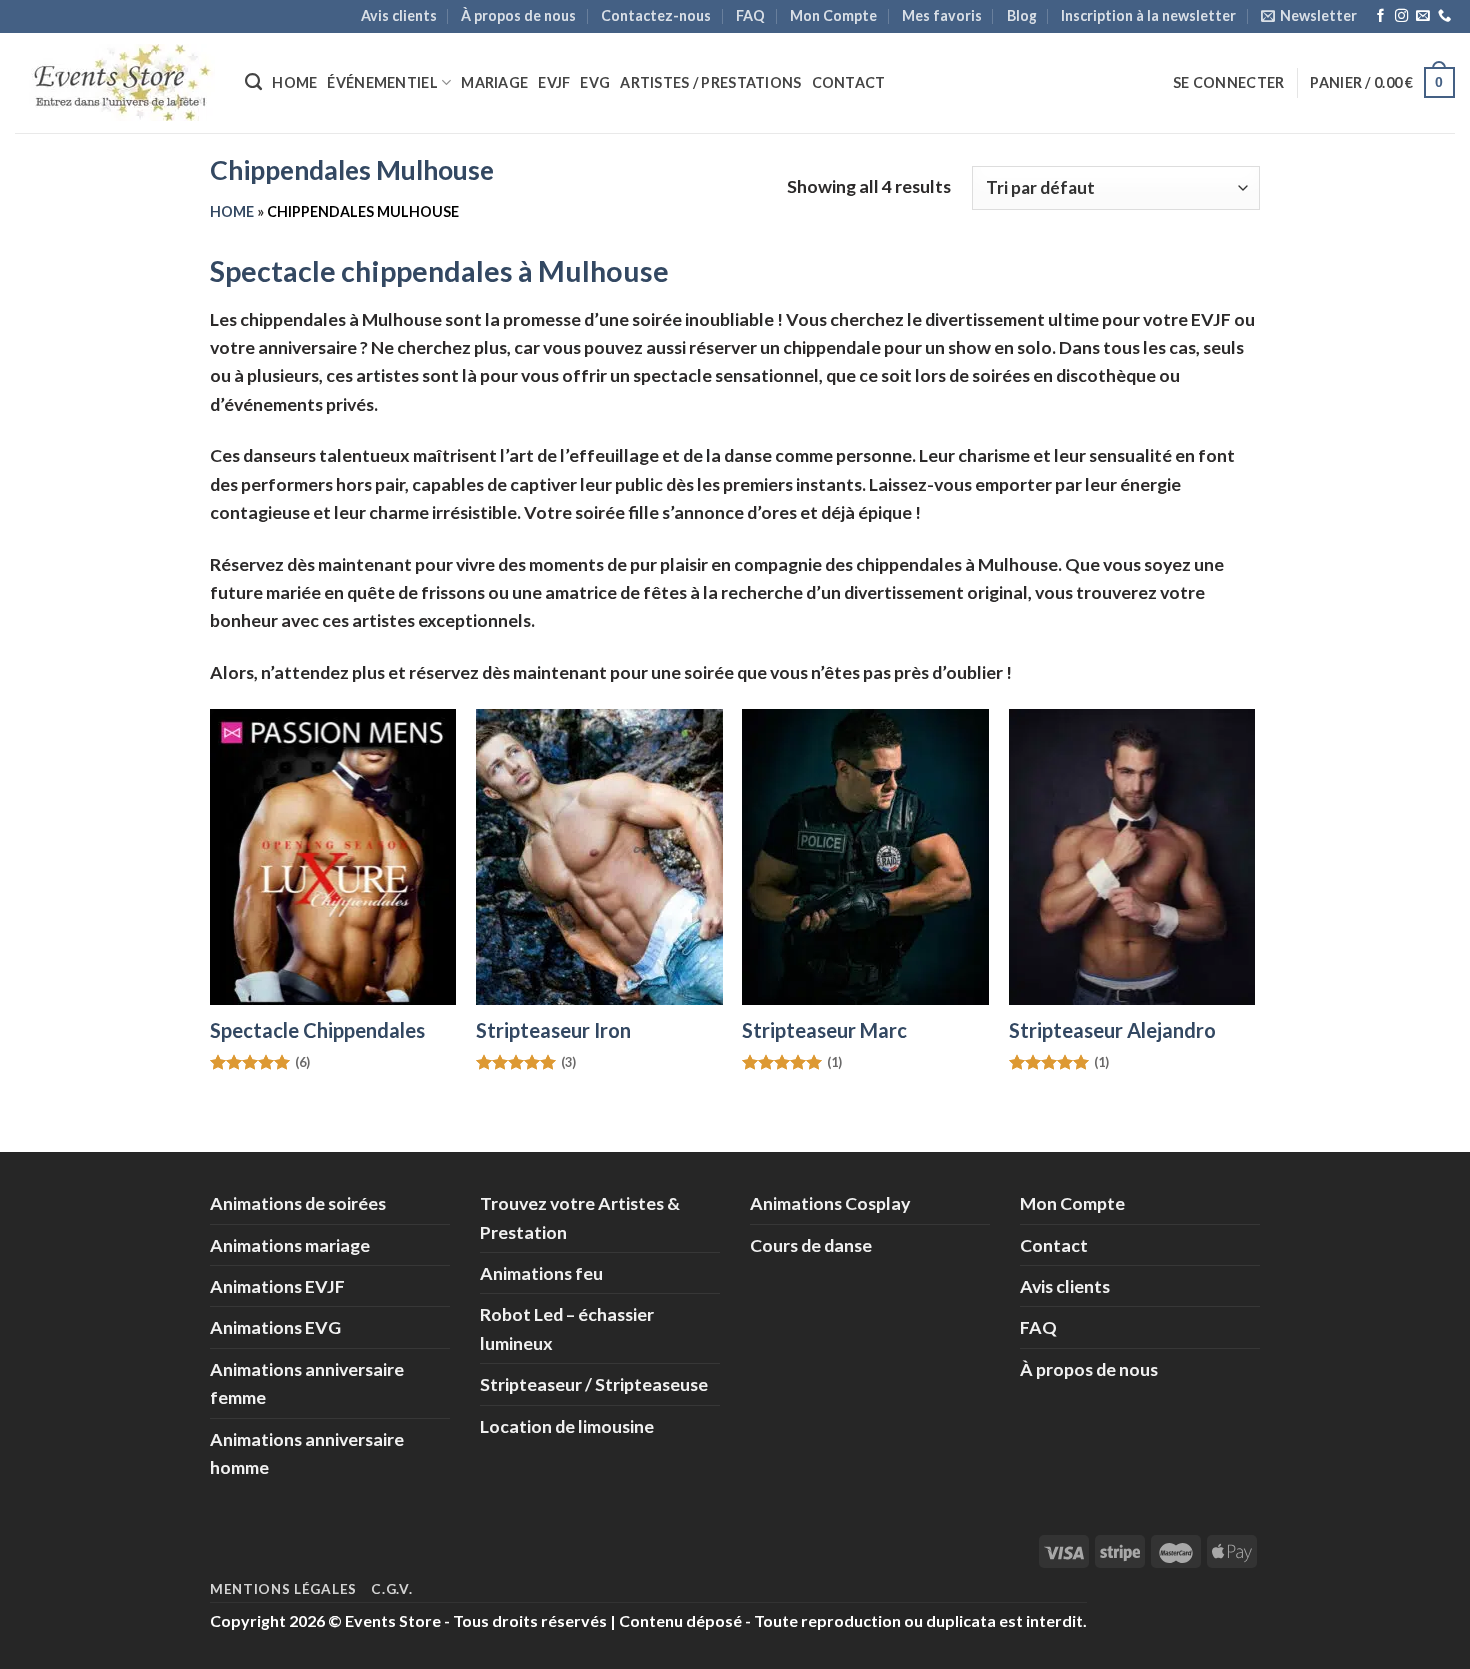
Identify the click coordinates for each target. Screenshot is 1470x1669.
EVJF (554, 82)
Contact (849, 82)
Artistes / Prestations (710, 82)
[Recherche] (253, 82)
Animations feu (541, 1273)
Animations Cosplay (830, 1203)
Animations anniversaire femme (307, 1383)
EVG (595, 82)
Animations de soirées (298, 1203)
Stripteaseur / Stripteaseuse (594, 1384)
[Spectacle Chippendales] (333, 857)
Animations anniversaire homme (307, 1453)
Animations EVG (275, 1327)
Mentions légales (283, 1589)
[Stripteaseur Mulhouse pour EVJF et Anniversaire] (865, 857)
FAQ (750, 15)
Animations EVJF (277, 1286)
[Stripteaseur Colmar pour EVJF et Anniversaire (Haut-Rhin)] (599, 857)
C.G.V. (391, 1589)
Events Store (393, 1620)
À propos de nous (518, 15)
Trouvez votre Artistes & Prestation (580, 1217)
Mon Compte (833, 15)
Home (294, 82)
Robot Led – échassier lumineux (567, 1328)
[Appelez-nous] (1444, 16)
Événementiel (382, 82)
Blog (1022, 15)
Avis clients (399, 15)
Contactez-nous (656, 15)
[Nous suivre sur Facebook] (1380, 16)
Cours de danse (811, 1245)
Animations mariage (290, 1245)
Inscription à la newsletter (1148, 15)
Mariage (494, 82)
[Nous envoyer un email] (1422, 16)
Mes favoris (942, 15)
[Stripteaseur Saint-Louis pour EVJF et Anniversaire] (1132, 857)
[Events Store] (115, 82)
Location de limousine (567, 1426)
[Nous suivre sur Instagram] (1401, 16)
